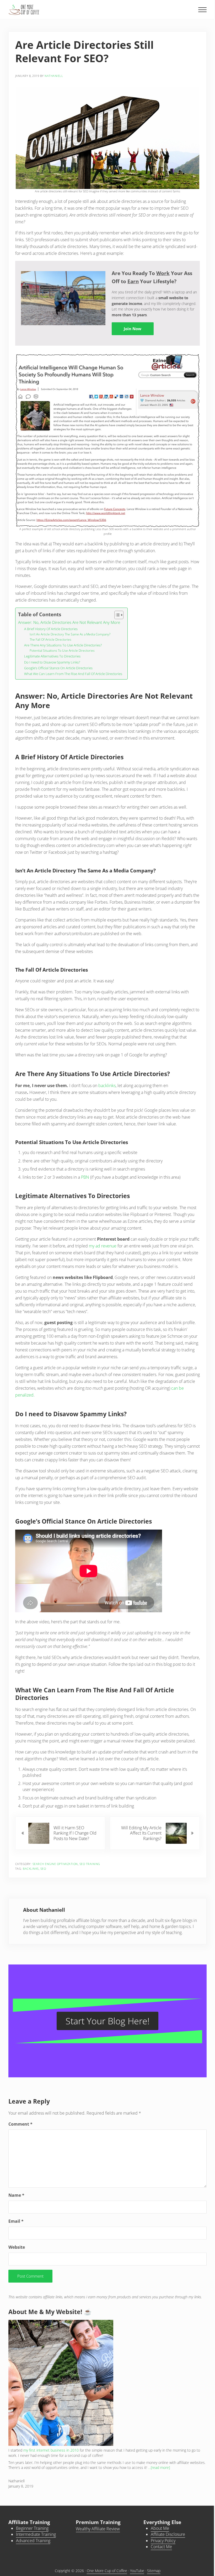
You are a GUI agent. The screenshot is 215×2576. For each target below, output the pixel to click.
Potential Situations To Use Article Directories (62, 650)
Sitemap (154, 2571)
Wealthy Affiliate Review (98, 2529)
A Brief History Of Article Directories (51, 629)
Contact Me (161, 2547)
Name (16, 2195)
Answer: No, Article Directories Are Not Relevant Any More (69, 622)
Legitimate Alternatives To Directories (52, 656)
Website (17, 2247)
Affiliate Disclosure (168, 2534)
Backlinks (31, 1869)
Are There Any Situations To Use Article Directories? (63, 645)
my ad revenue (103, 1246)
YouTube (137, 2571)
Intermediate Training (36, 2534)
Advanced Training (33, 2541)
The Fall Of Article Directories (50, 639)
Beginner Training (32, 2528)
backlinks (107, 1086)
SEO (43, 1869)
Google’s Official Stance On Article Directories (58, 668)
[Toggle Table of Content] (116, 615)
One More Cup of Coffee (107, 2571)
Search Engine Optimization (55, 1864)
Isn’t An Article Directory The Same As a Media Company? (70, 634)
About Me (160, 2528)
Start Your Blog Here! (107, 2021)
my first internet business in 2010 (51, 2450)
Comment (20, 2124)
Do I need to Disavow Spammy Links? (52, 662)
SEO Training (90, 1864)
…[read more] (159, 2468)
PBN (85, 1177)
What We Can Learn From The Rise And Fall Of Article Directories (73, 674)
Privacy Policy (163, 2541)
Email (16, 2221)
